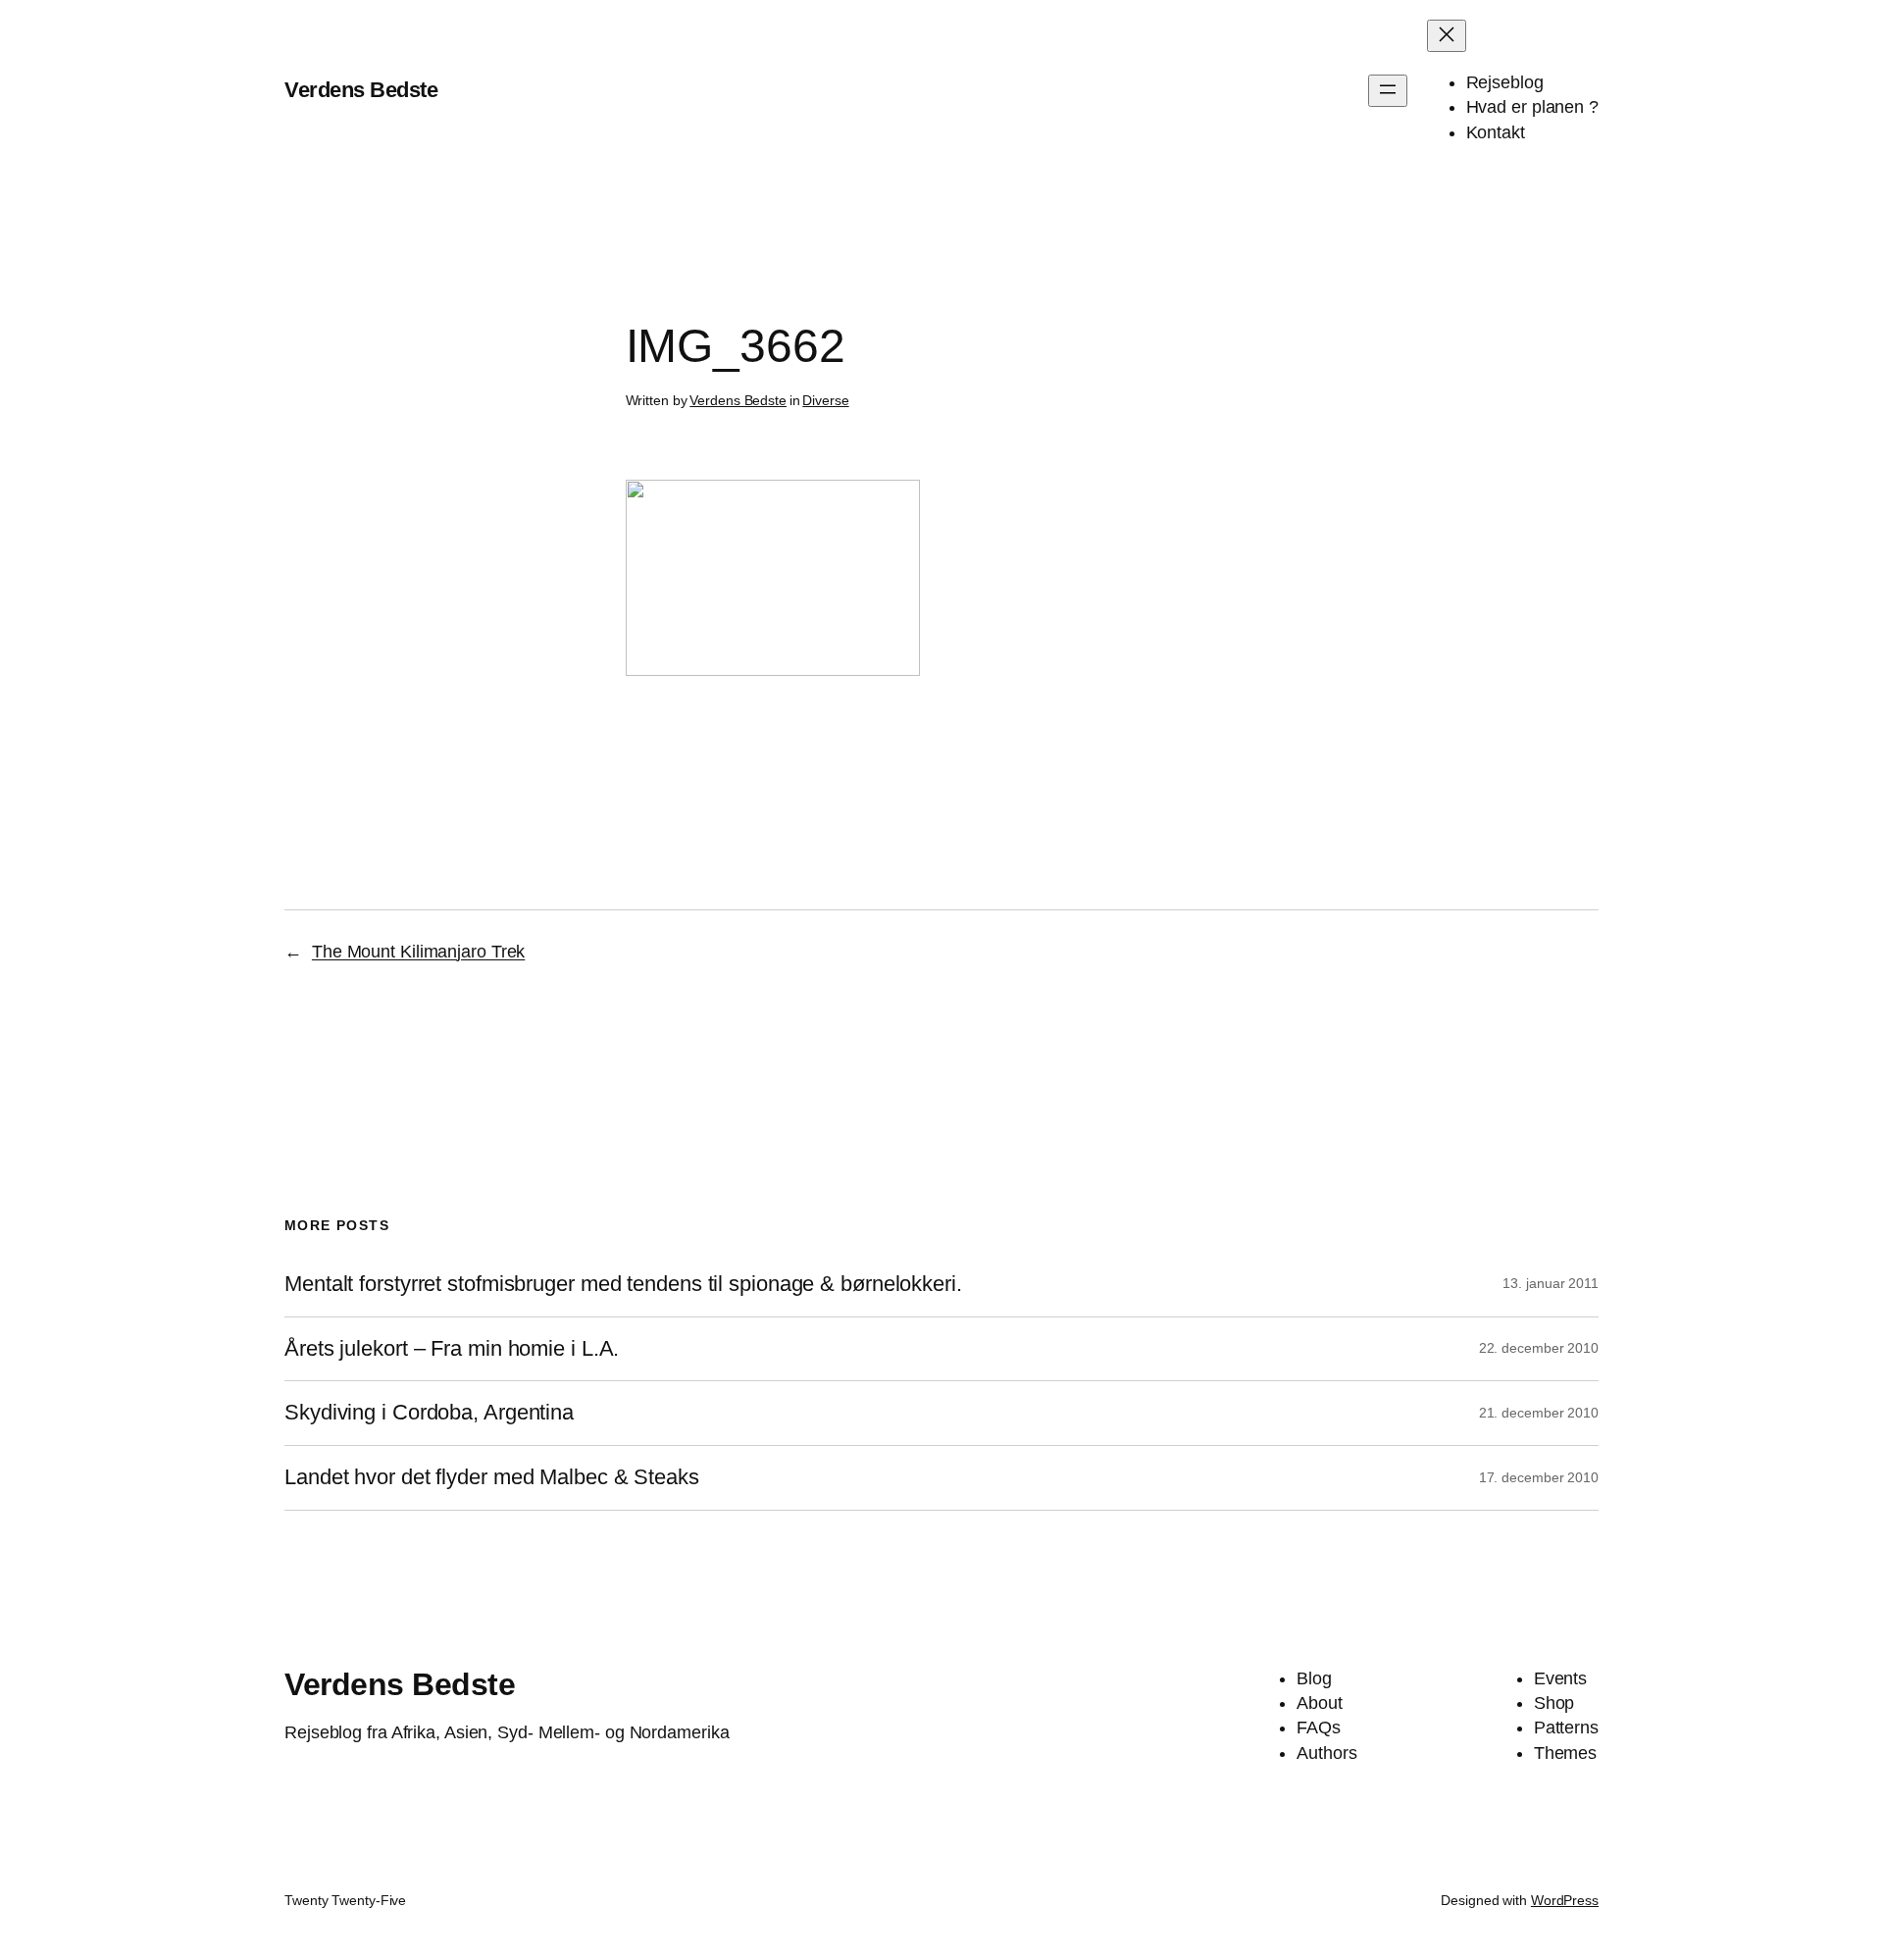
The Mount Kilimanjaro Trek (418, 952)
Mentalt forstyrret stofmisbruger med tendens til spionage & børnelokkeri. (623, 1284)
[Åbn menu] (1388, 91)
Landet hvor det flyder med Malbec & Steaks (492, 1477)
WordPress (1565, 1900)
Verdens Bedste (361, 90)
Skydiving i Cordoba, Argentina (429, 1413)
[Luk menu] (1447, 36)
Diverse (825, 400)
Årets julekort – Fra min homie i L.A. (452, 1349)
